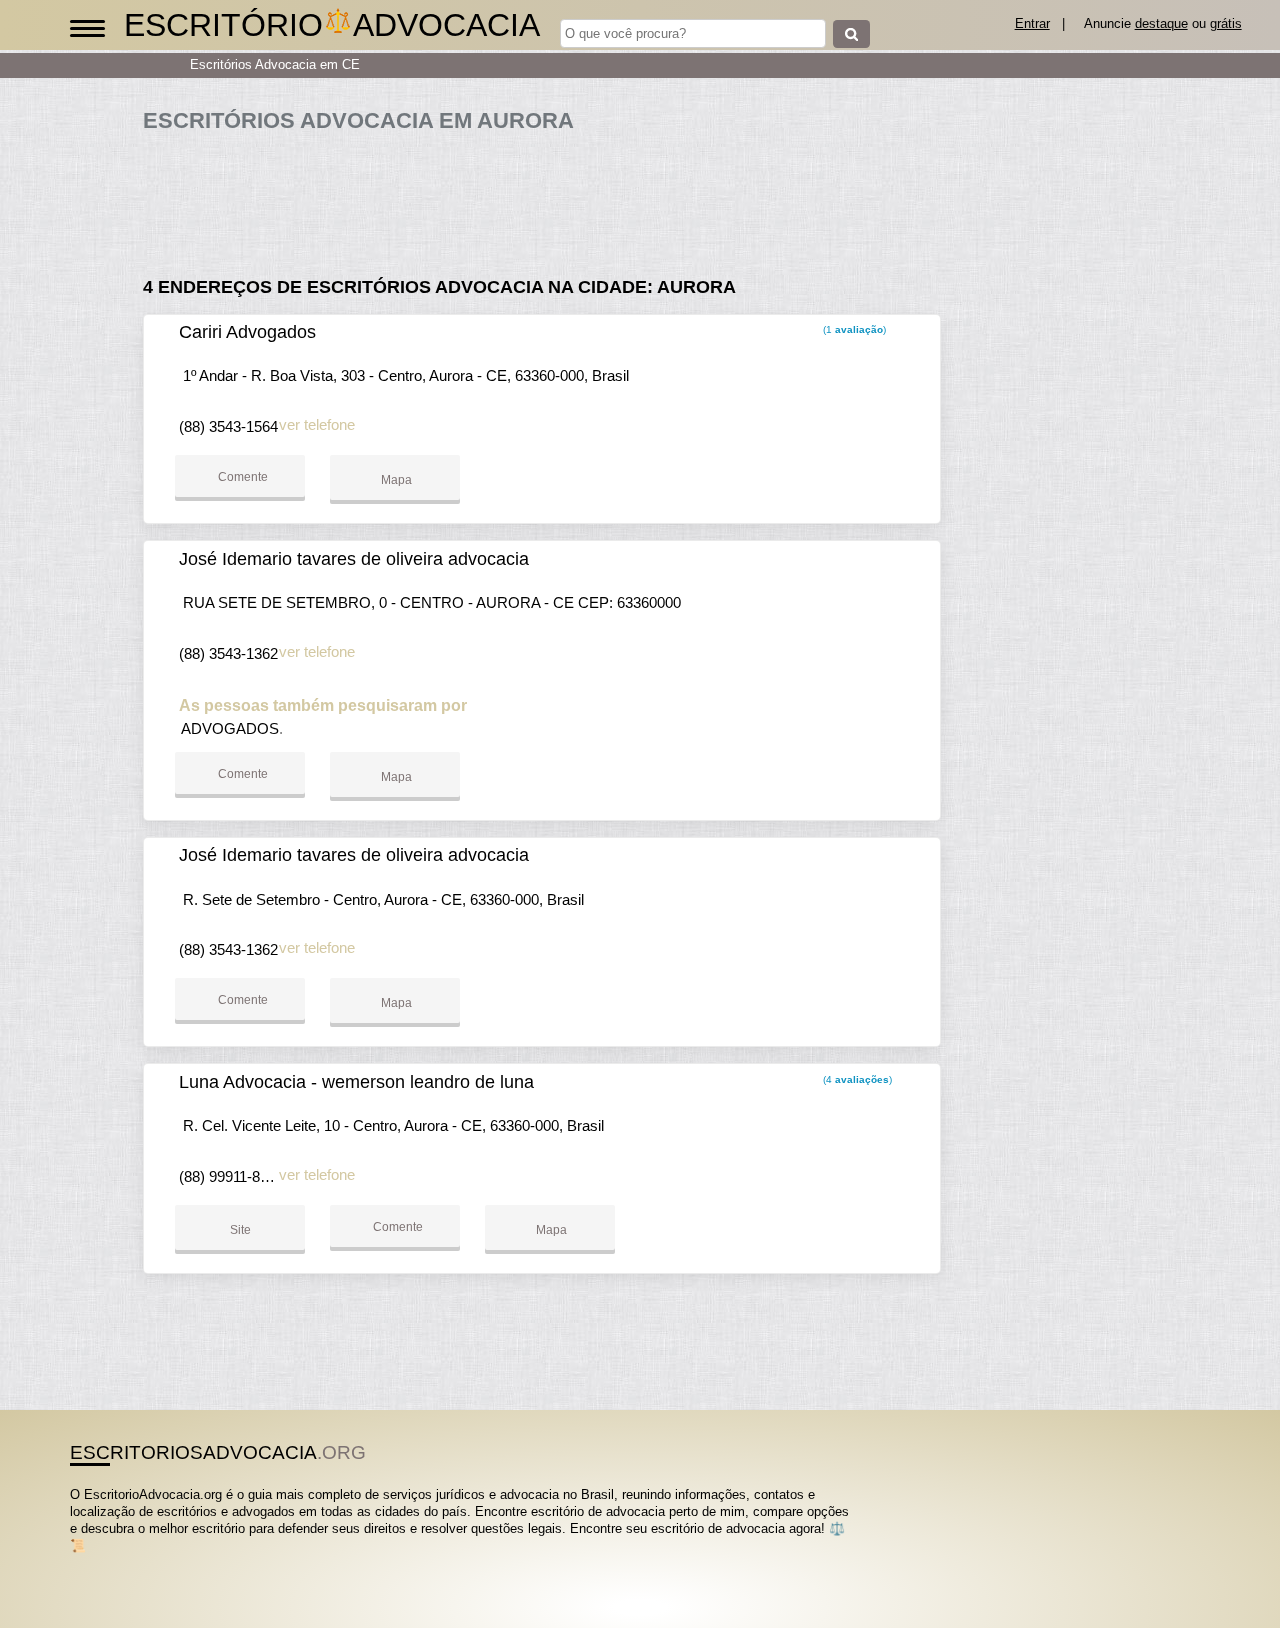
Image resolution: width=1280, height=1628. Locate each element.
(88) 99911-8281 (231, 1176)
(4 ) (856, 1079)
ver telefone (317, 424)
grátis (1226, 23)
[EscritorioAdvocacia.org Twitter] (83, 1563)
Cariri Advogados (247, 332)
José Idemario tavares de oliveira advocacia (354, 559)
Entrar (1032, 23)
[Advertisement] (548, 196)
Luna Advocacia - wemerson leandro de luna (356, 1082)
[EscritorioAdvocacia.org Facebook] (74, 1563)
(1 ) (853, 329)
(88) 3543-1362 (228, 653)
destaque (1161, 23)
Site (240, 1230)
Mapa (395, 480)
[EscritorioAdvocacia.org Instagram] (92, 1563)
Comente (241, 477)
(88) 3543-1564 (228, 426)
